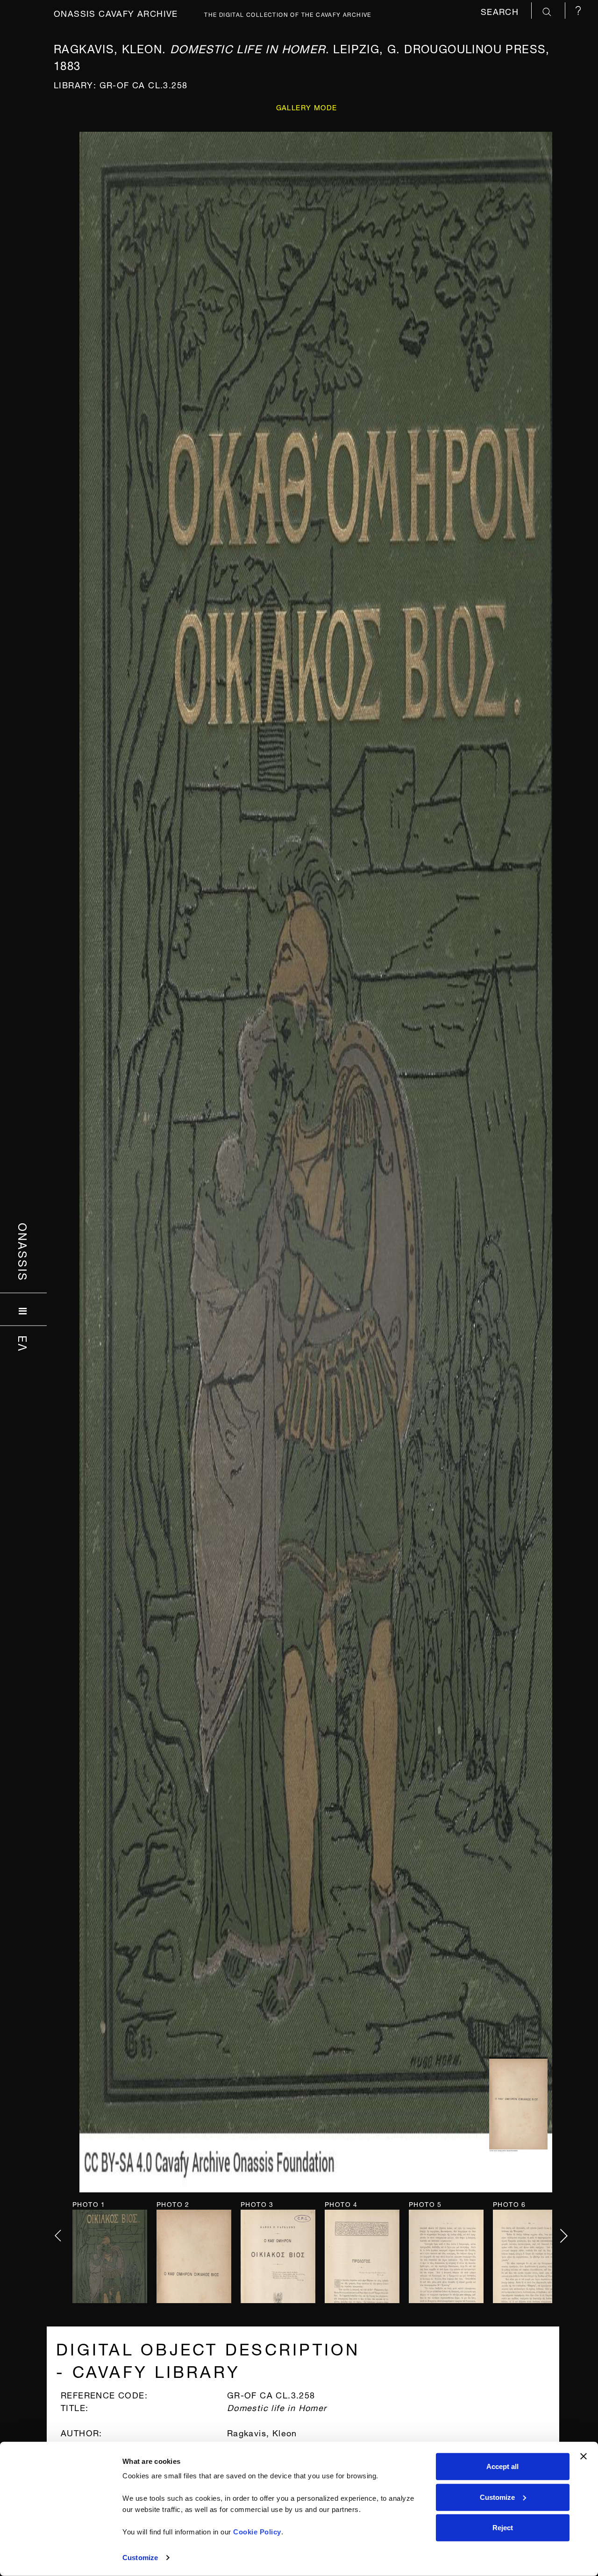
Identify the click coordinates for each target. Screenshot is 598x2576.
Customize (140, 2558)
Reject (503, 2528)
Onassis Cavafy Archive (116, 12)
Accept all (502, 2466)
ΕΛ (24, 1343)
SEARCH (501, 11)
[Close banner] (584, 2456)
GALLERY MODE (307, 107)
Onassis (24, 1252)
